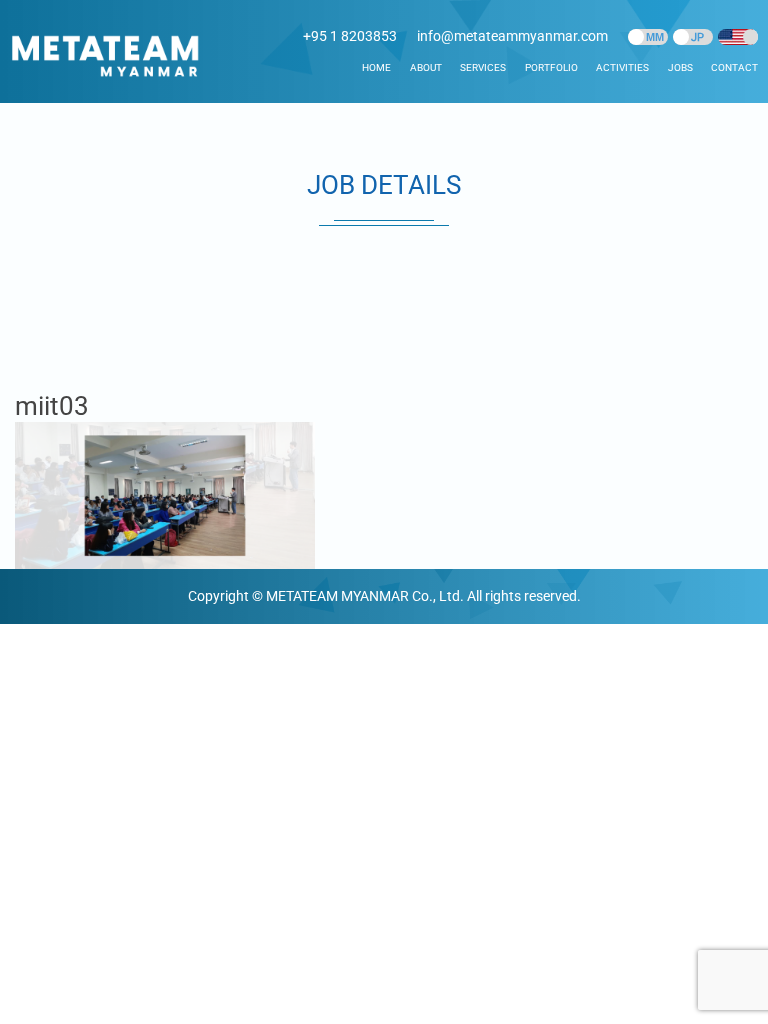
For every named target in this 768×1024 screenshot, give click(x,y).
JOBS (680, 67)
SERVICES (483, 67)
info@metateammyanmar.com (512, 36)
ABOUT (426, 67)
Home (376, 67)
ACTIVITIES (622, 67)
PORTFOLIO (551, 67)
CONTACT (734, 67)
